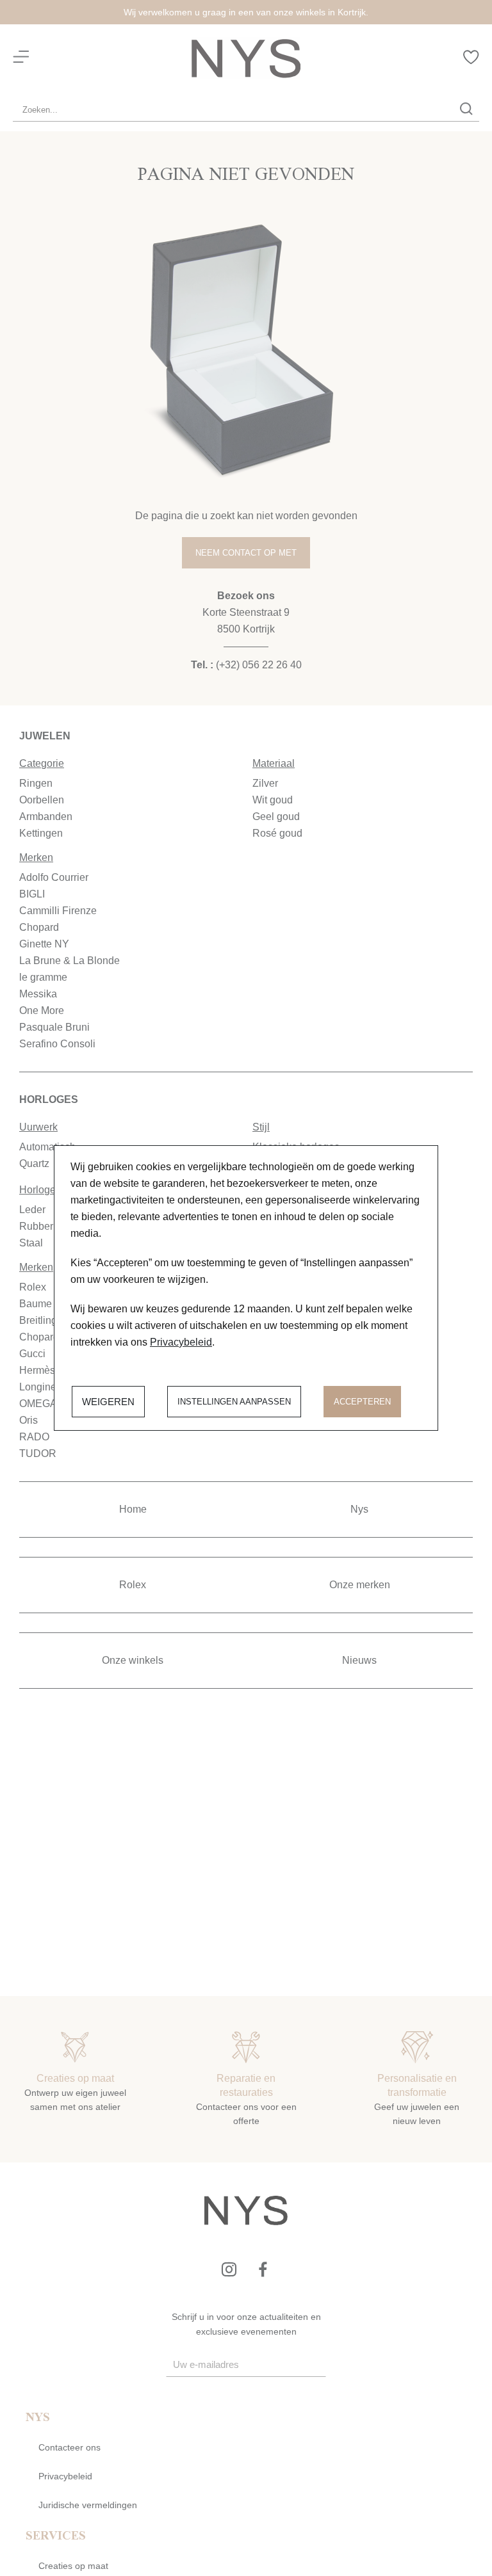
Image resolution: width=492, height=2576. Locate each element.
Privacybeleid (181, 1342)
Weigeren (108, 1402)
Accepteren (362, 1402)
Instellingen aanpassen (234, 1402)
